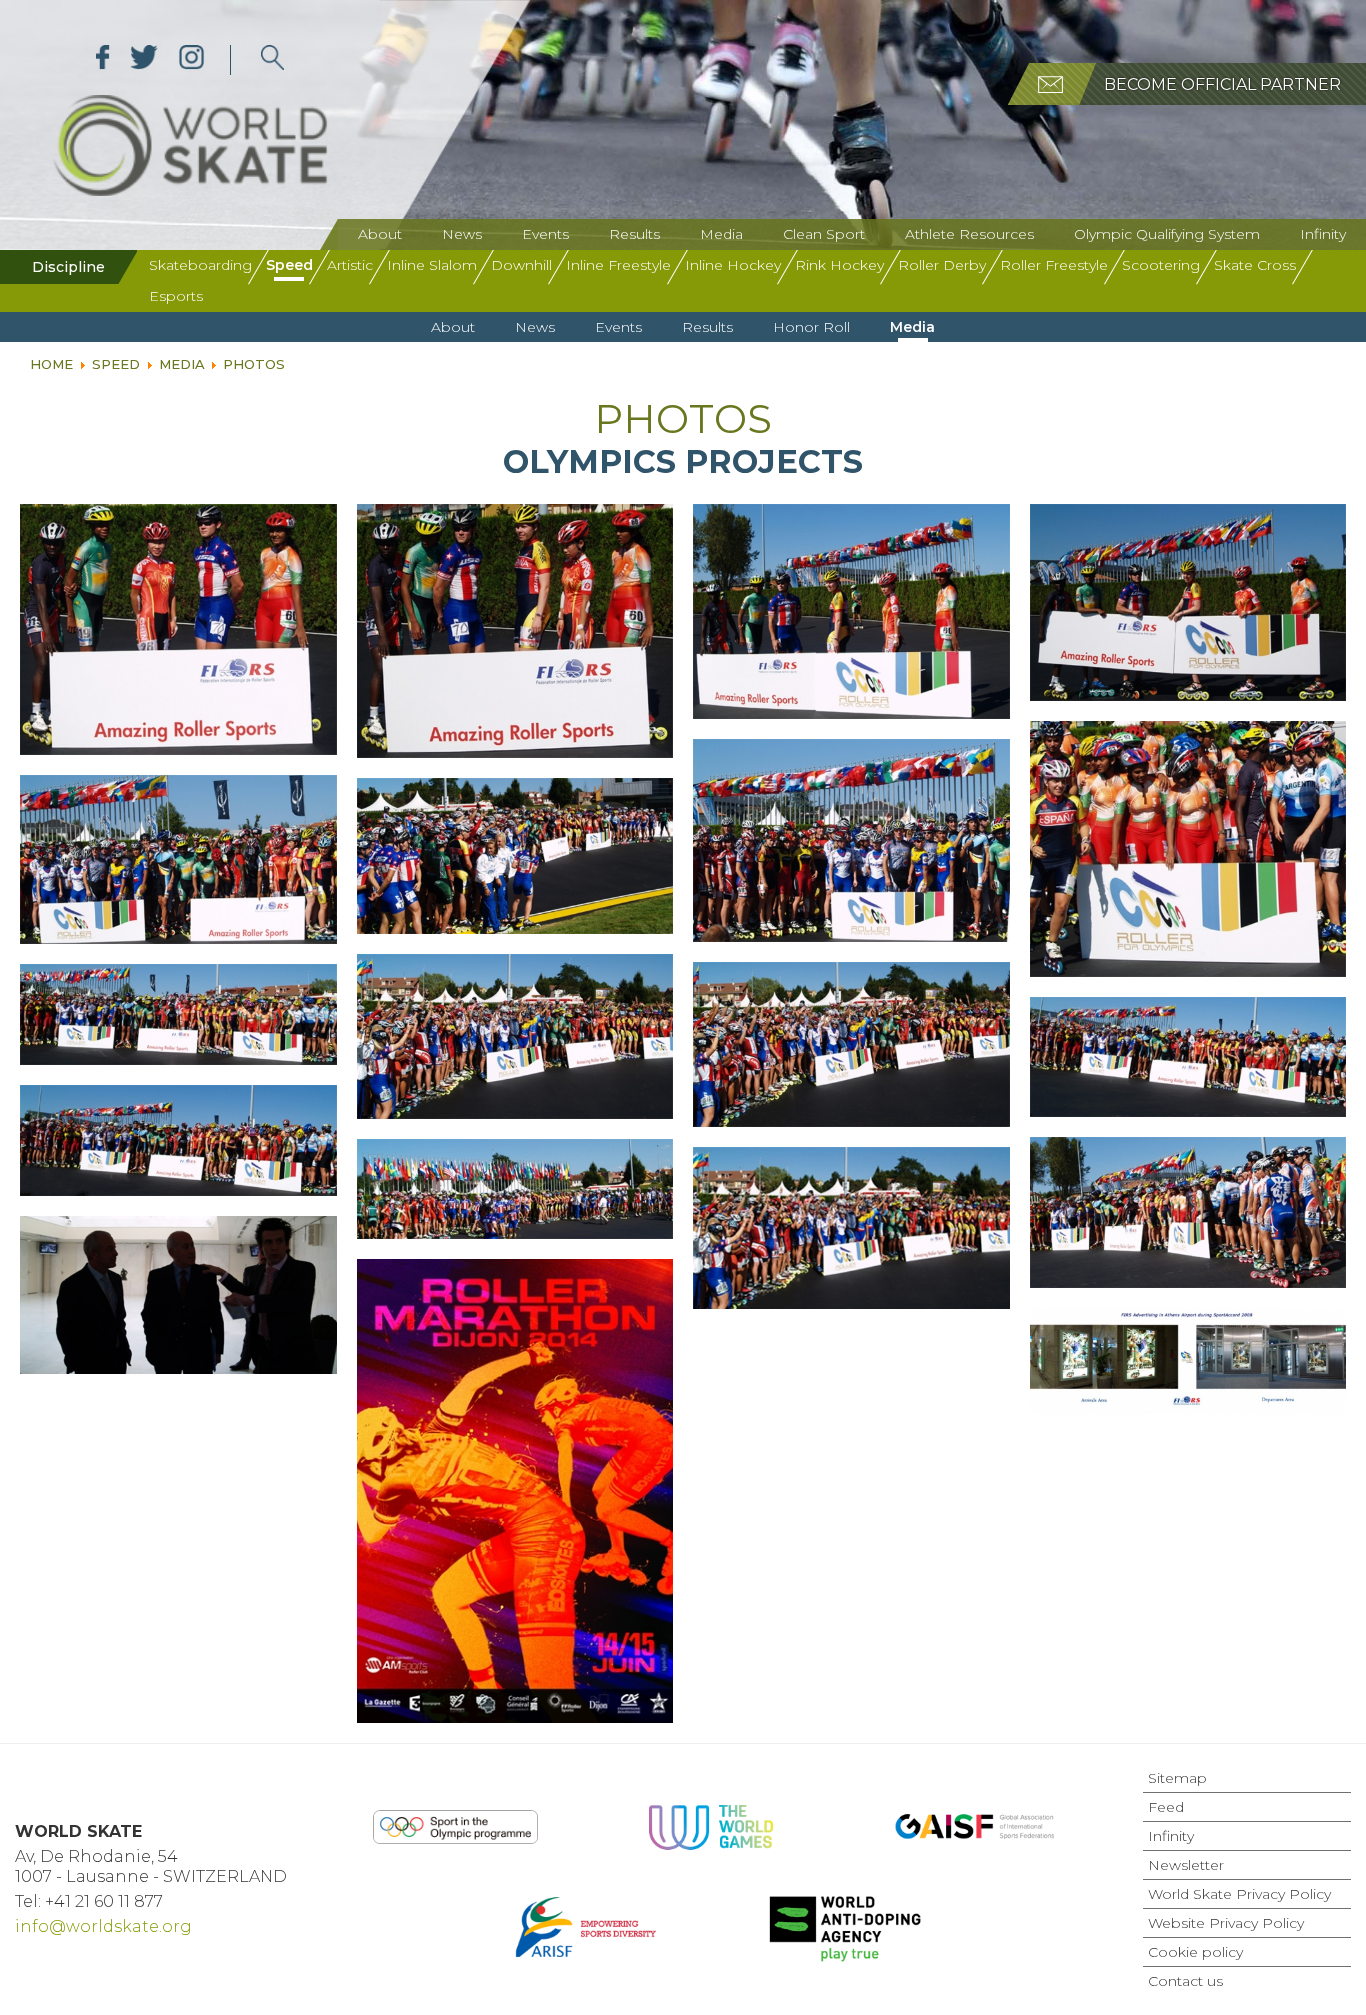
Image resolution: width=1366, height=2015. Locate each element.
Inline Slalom (432, 265)
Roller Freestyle (1054, 265)
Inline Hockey (733, 265)
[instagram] (191, 60)
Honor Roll (811, 327)
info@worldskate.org (103, 1926)
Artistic (350, 265)
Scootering (1161, 265)
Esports (176, 296)
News (462, 234)
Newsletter (1186, 1865)
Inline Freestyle (618, 265)
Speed (289, 265)
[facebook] (103, 60)
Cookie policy (1195, 1952)
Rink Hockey (839, 265)
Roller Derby (942, 265)
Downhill (521, 265)
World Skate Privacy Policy (1239, 1894)
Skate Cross (1255, 265)
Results (634, 234)
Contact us (1185, 1981)
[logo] (272, 60)
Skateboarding (200, 265)
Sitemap (1177, 1778)
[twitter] (144, 60)
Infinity (1323, 234)
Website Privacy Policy (1226, 1923)
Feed (1166, 1807)
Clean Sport (824, 234)
